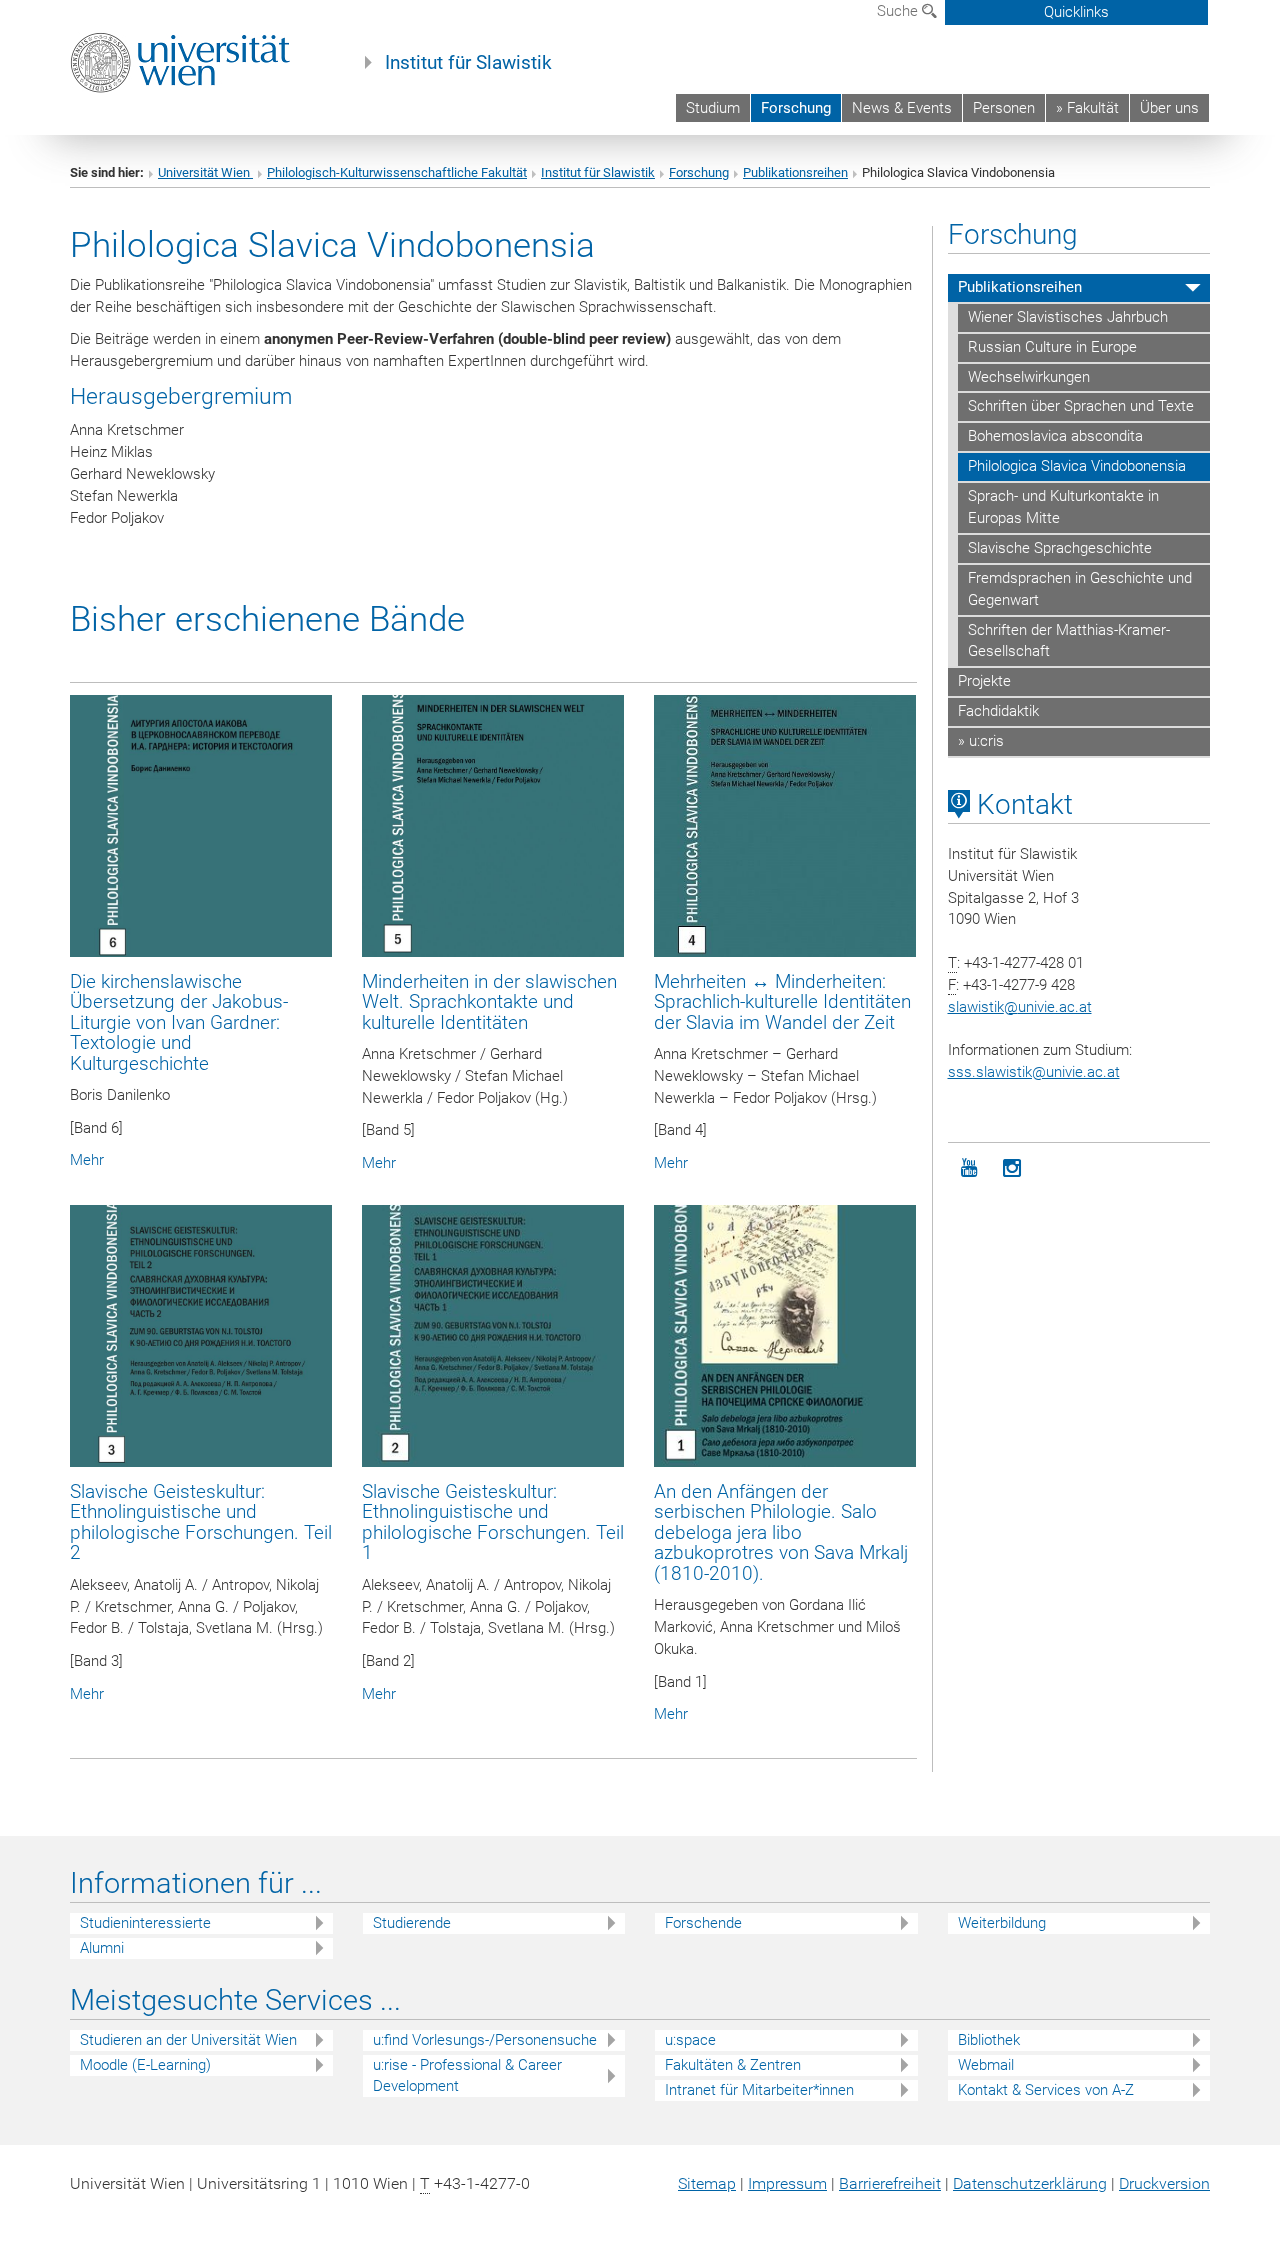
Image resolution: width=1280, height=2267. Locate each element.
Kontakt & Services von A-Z (1046, 2090)
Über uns (1169, 108)
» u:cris (981, 741)
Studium (713, 108)
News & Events (902, 108)
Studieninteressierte (145, 1923)
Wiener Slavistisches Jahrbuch (1068, 317)
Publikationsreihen (795, 172)
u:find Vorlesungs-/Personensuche (485, 2040)
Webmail (986, 2065)
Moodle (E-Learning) (145, 2065)
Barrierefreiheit (890, 2183)
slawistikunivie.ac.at (1020, 1007)
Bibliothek (989, 2040)
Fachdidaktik (998, 711)
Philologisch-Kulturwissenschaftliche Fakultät (397, 172)
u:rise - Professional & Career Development (467, 2075)
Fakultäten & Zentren (733, 2065)
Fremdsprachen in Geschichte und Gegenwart (1080, 589)
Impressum (787, 2183)
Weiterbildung (1002, 1923)
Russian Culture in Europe (1052, 347)
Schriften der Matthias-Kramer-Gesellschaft (1069, 641)
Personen (1004, 108)
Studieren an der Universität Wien (188, 2040)
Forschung (796, 108)
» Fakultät (1087, 108)
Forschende (703, 1923)
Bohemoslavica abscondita (1055, 436)
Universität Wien (205, 172)
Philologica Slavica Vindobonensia (1077, 466)
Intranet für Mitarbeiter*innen (759, 2090)
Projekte (984, 681)
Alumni (102, 1948)
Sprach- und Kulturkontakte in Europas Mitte (1063, 507)
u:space (690, 2040)
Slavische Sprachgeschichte (1060, 548)
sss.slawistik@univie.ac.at (1034, 1072)
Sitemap (707, 2183)
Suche (899, 11)
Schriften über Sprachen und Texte (1081, 406)
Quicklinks (1076, 12)
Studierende (412, 1923)
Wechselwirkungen (1029, 377)
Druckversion (1164, 2183)
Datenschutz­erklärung (1030, 2183)
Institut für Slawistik (468, 63)
